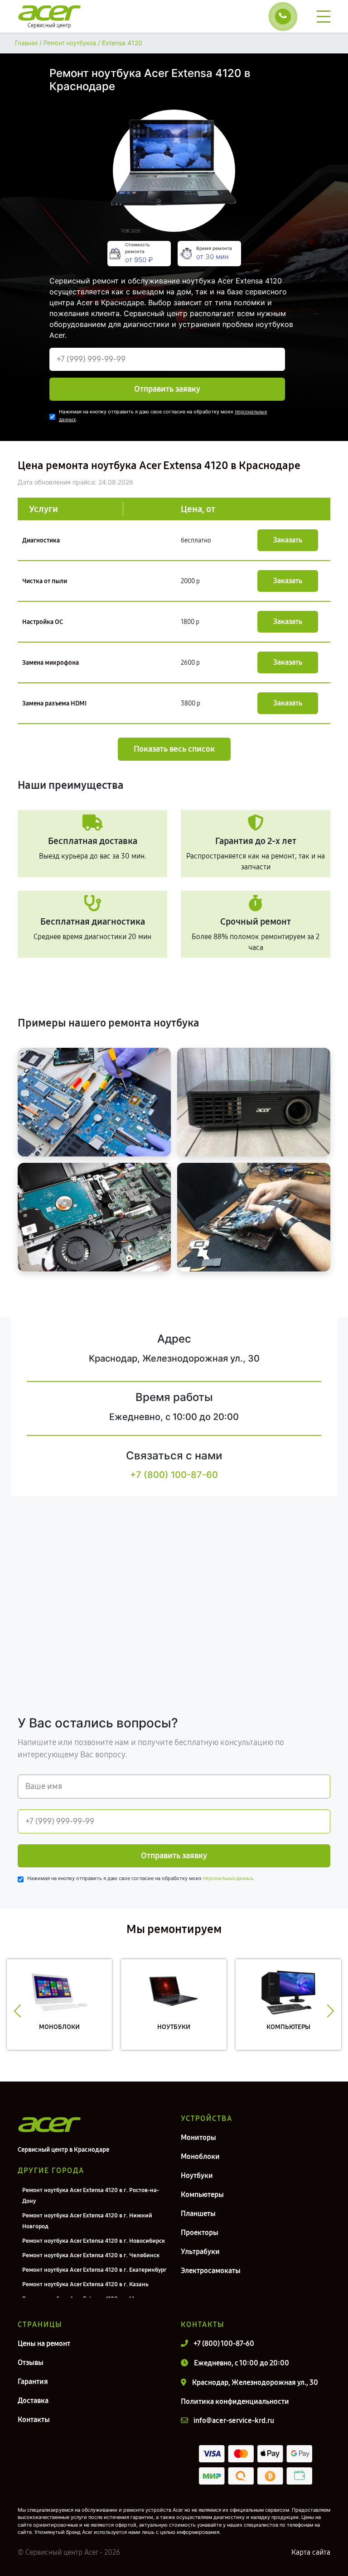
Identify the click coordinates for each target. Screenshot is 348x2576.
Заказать (288, 540)
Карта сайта (311, 2552)
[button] (17, 2011)
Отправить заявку (167, 389)
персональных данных (228, 1878)
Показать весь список (174, 749)
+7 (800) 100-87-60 (174, 1475)
